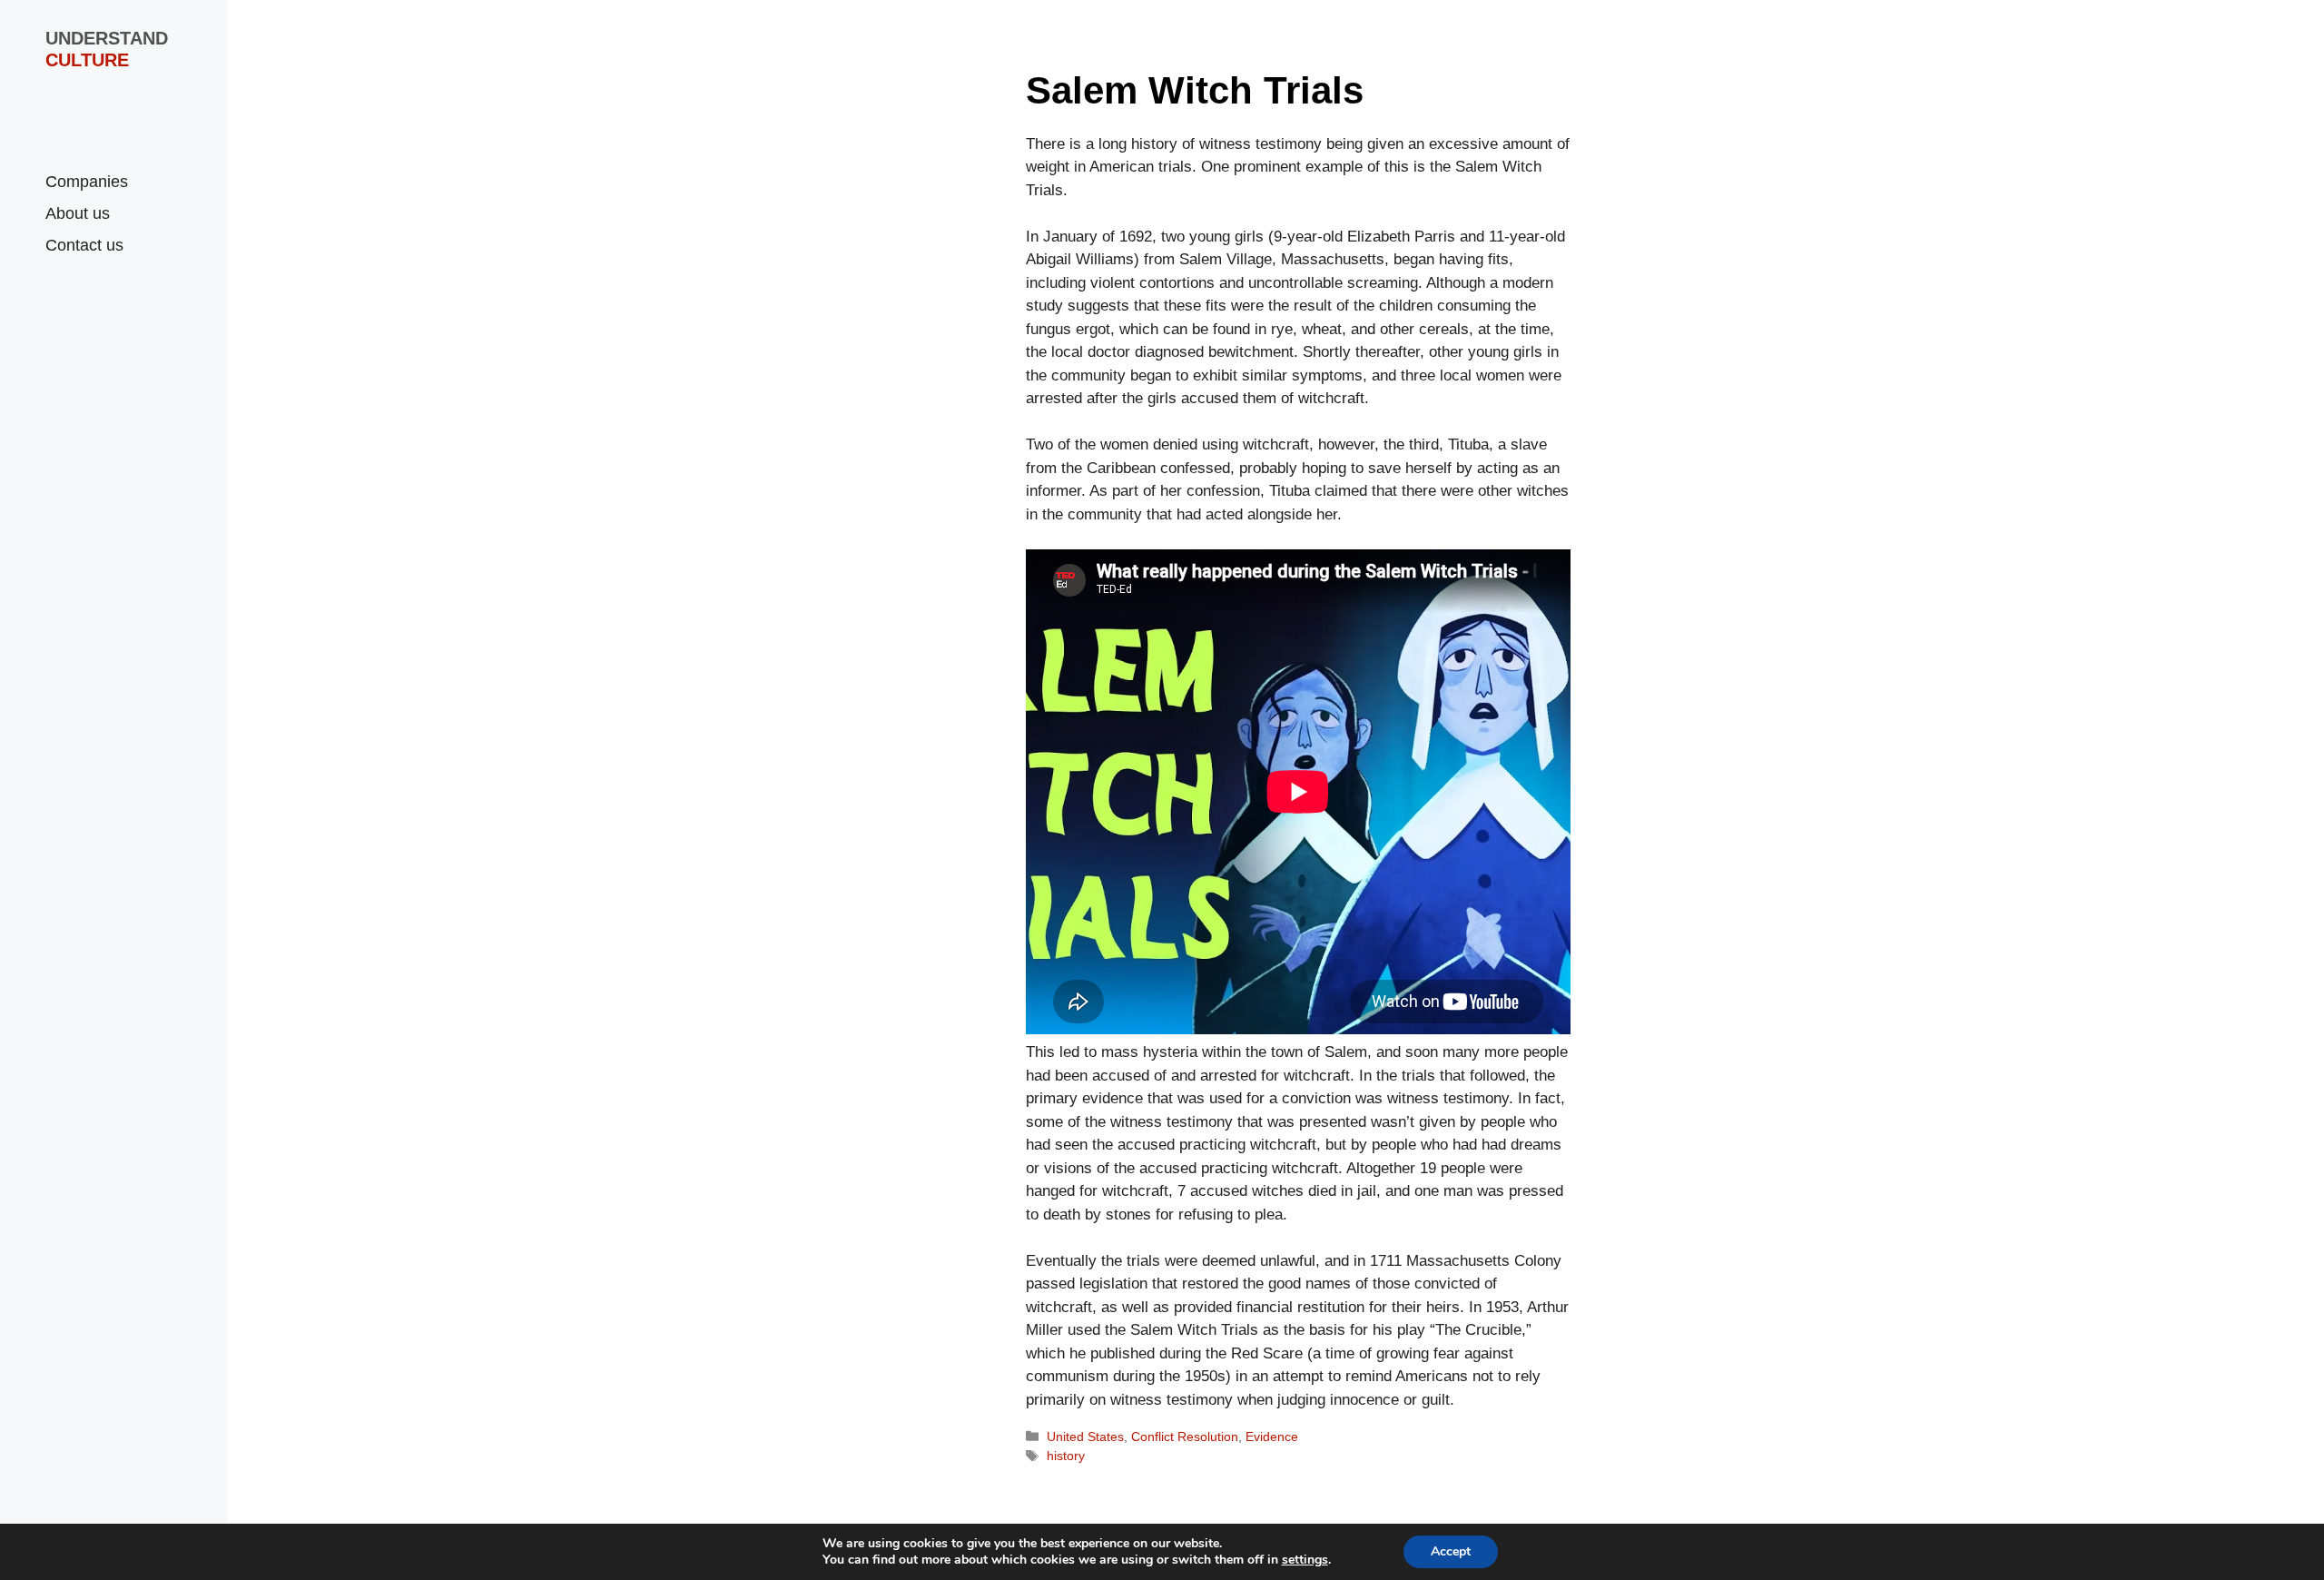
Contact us (84, 245)
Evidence (1272, 1437)
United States (1085, 1437)
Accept (1451, 1551)
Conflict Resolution (1185, 1437)
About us (78, 213)
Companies (87, 182)
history (1066, 1456)
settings (1305, 1560)
